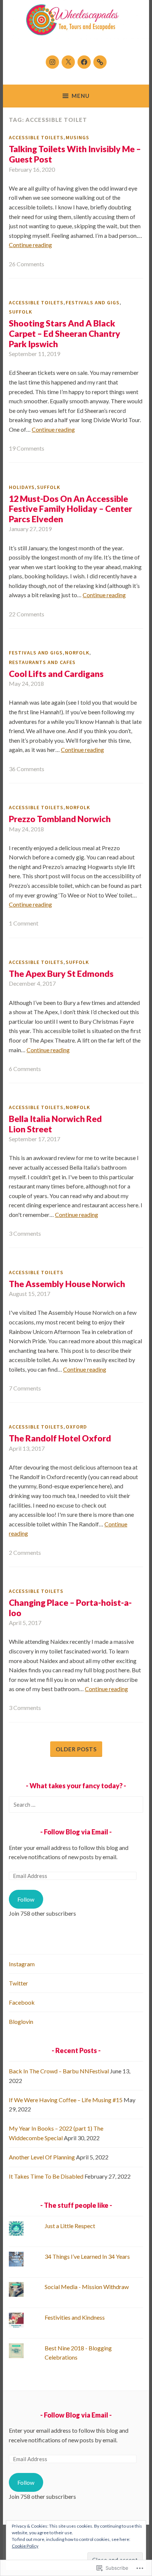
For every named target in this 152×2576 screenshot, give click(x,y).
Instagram (22, 1964)
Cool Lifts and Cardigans (56, 674)
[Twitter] (68, 62)
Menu (81, 96)
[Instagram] (52, 62)
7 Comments (25, 1388)
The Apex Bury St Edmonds (61, 974)
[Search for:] (76, 1804)
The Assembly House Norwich (67, 1284)
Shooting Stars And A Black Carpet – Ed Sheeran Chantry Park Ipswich (65, 333)
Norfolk (77, 653)
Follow (26, 1899)
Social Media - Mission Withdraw (87, 2287)
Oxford (76, 1427)
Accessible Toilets (36, 137)
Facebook (22, 2002)
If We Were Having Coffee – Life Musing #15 (66, 2100)
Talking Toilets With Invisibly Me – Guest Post (75, 154)
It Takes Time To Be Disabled (46, 2176)
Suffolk (20, 312)
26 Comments (27, 264)
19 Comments (27, 448)
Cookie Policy (25, 2546)
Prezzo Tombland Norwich (60, 819)
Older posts (76, 1749)
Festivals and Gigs (93, 302)
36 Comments (27, 769)
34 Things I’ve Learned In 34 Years (87, 2256)
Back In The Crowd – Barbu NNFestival (59, 2071)
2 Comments (25, 1552)
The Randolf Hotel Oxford (60, 1438)
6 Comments (25, 1069)
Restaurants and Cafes (42, 662)
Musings (77, 137)
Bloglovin (21, 2021)
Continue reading (30, 245)
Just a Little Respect (70, 2226)
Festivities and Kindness (75, 2317)
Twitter (18, 1983)
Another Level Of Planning (42, 2157)
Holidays (22, 487)
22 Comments (27, 614)
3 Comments (25, 1233)
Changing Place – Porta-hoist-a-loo (70, 1608)
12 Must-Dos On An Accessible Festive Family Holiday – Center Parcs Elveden (70, 509)
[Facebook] (84, 62)
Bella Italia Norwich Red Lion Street (55, 1124)
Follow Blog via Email (76, 1832)
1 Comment (24, 923)
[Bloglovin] (100, 62)
